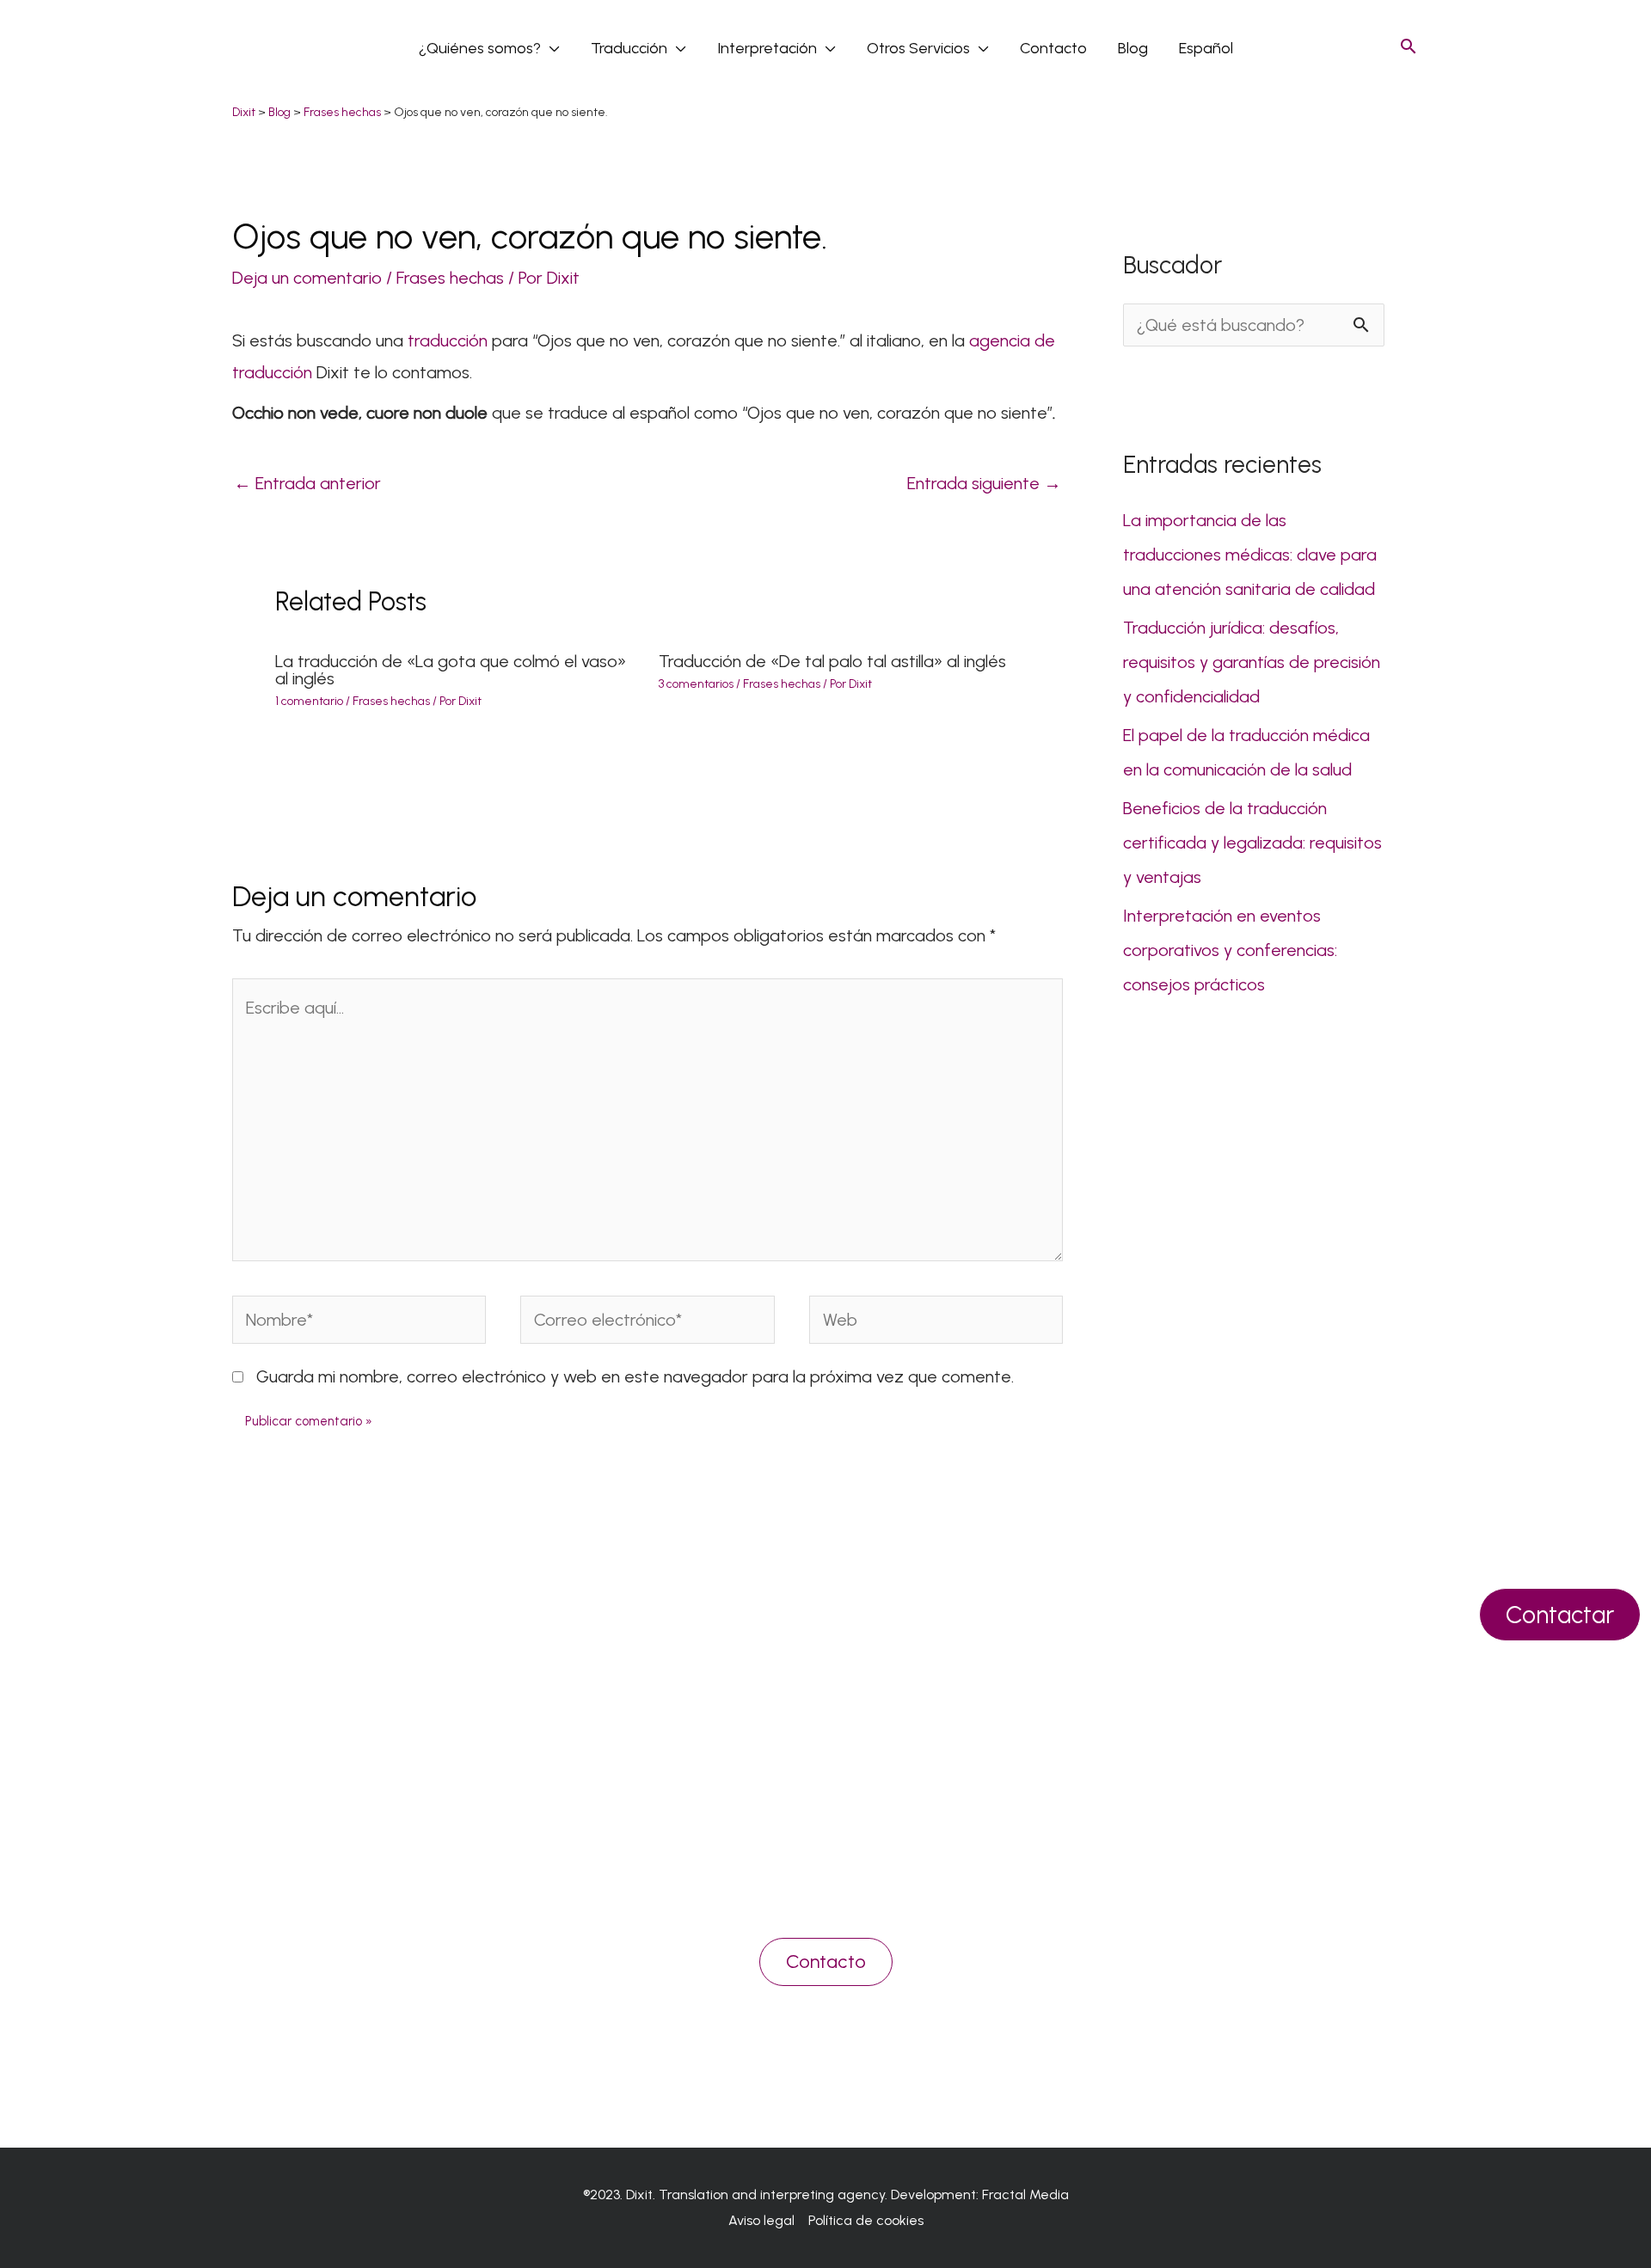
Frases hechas (450, 278)
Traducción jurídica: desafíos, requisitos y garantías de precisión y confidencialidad (1252, 662)
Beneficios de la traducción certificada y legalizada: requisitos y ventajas (1252, 843)
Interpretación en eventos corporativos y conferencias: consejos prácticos (1230, 950)
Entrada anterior (307, 483)
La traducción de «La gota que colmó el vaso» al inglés (451, 670)
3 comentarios (696, 684)
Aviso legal (761, 2220)
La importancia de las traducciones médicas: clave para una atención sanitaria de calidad (1250, 555)
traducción (445, 340)
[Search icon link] (1409, 48)
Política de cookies (866, 2220)
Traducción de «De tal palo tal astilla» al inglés (832, 661)
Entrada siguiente (984, 483)
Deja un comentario (307, 278)
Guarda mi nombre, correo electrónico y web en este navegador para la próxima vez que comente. (635, 1376)
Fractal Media (1025, 2194)
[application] (550, 48)
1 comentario (309, 701)
